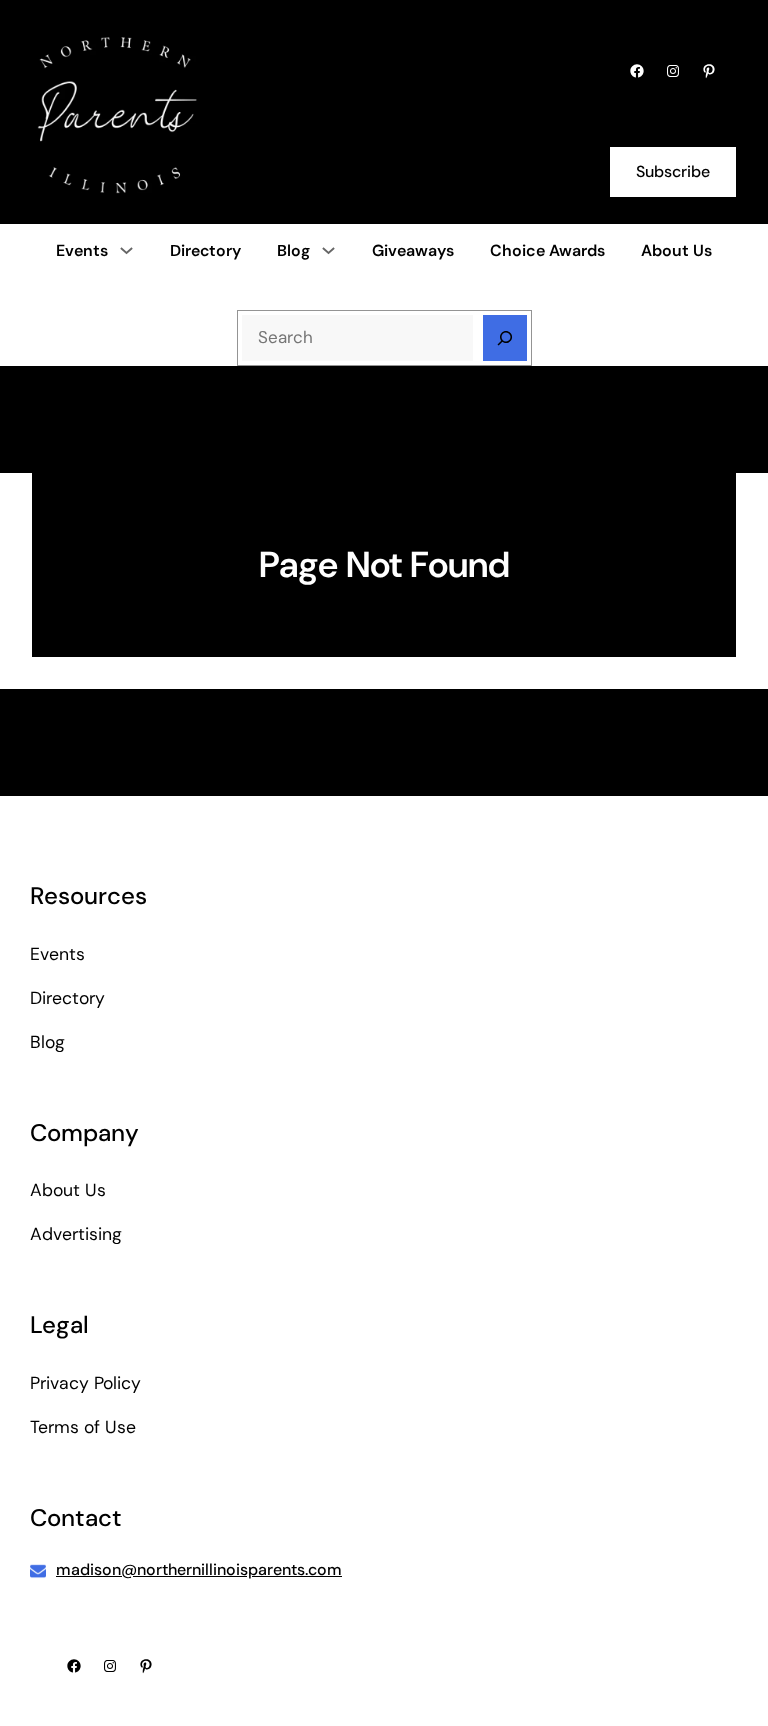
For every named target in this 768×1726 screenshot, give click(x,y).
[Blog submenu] (328, 250)
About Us (68, 1190)
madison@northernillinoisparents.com (199, 1569)
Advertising (76, 1234)
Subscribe (673, 171)
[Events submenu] (126, 250)
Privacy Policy (85, 1383)
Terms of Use (83, 1427)
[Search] (505, 338)
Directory (67, 998)
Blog (293, 250)
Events (82, 250)
